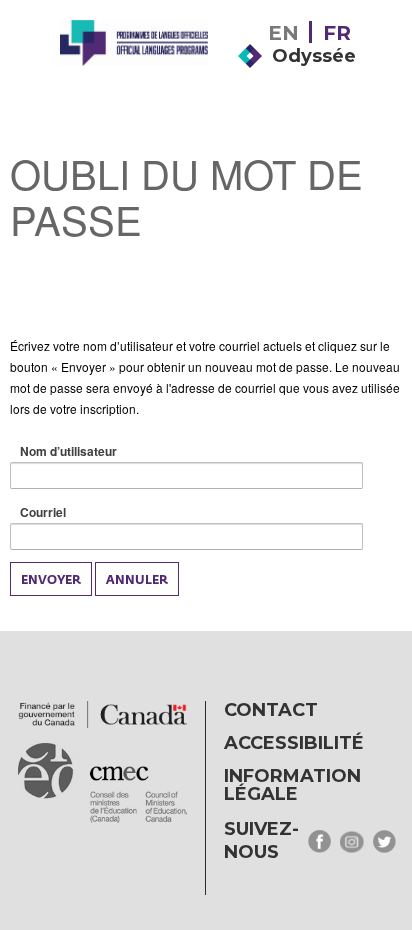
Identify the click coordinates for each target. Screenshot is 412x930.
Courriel (74, 512)
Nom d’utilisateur (100, 451)
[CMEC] (134, 72)
